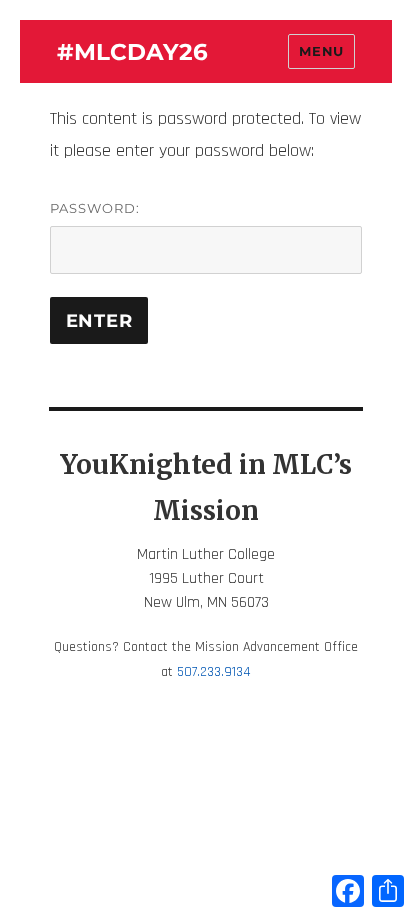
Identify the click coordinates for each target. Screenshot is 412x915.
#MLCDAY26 (132, 52)
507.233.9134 (214, 672)
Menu (321, 51)
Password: (95, 208)
